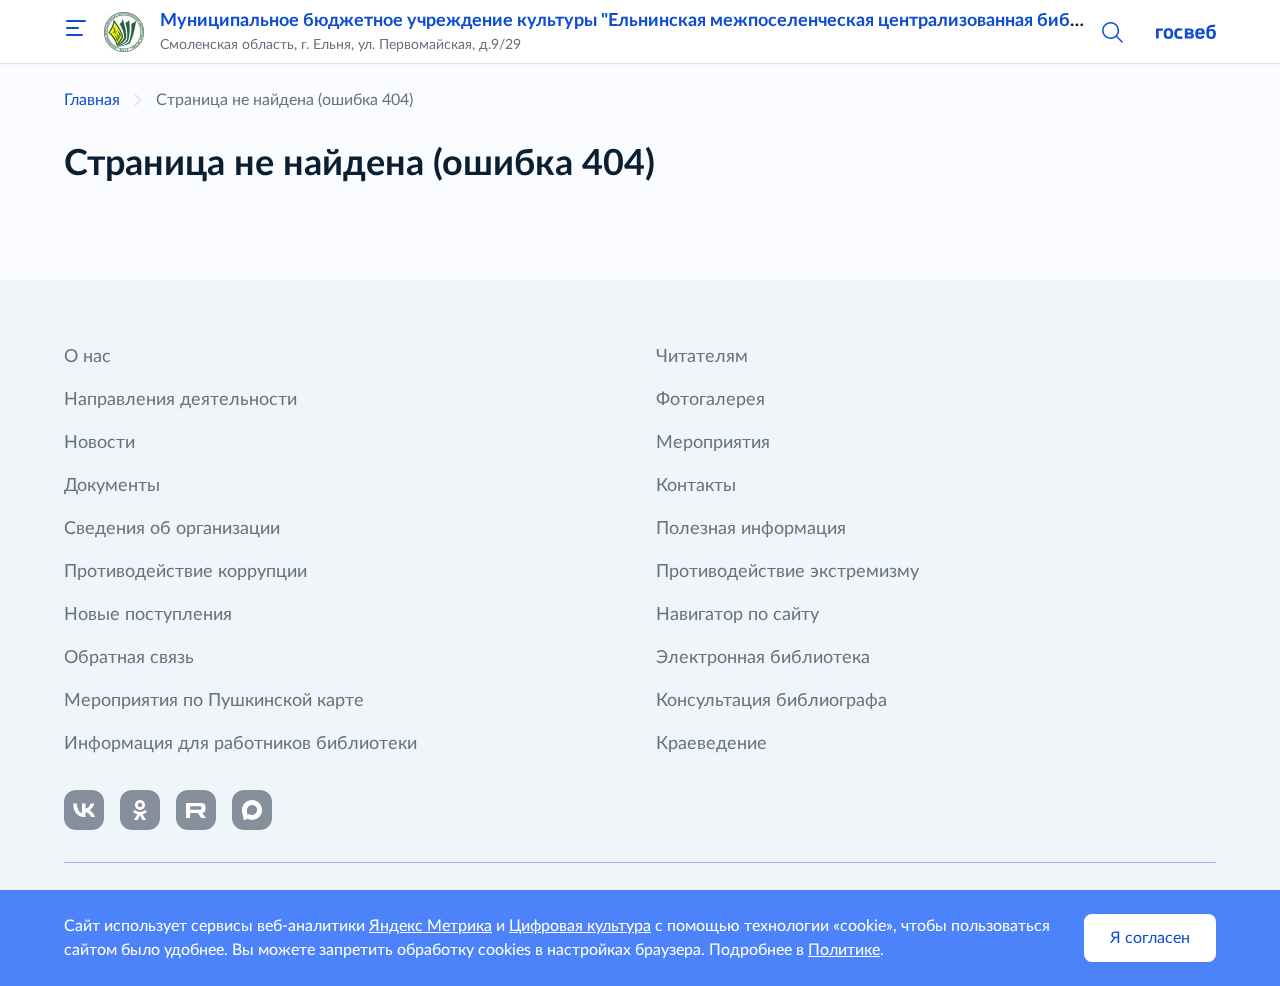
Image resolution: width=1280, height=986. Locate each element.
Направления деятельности (180, 400)
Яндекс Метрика (430, 926)
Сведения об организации (172, 529)
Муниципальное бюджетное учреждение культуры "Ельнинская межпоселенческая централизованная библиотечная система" (699, 21)
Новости (99, 443)
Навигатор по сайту (737, 615)
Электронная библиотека (763, 658)
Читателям (702, 357)
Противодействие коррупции (185, 572)
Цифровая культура (580, 926)
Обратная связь (129, 658)
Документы (112, 486)
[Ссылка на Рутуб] (196, 810)
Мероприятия (713, 443)
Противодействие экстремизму (787, 572)
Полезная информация (751, 529)
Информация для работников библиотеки (240, 744)
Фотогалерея (710, 400)
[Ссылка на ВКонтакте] (84, 810)
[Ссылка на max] (252, 810)
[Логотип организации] (124, 32)
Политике (844, 950)
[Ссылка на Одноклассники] (140, 810)
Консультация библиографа (771, 701)
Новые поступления (148, 615)
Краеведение (711, 744)
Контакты (696, 486)
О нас (87, 357)
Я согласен (1150, 938)
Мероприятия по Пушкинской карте (214, 701)
